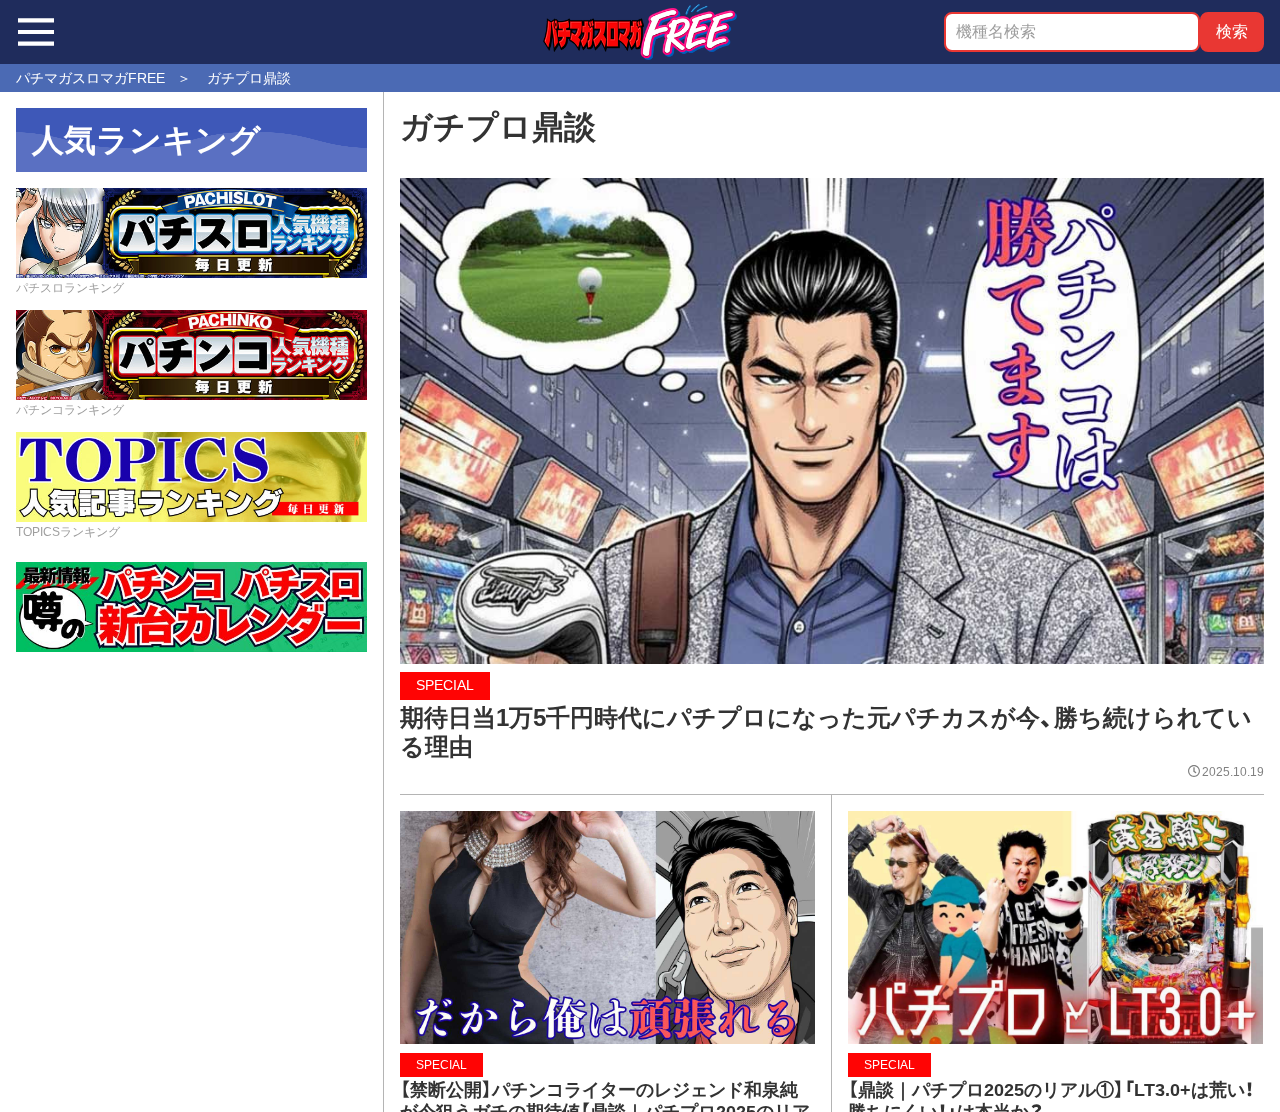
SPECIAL (445, 685)
